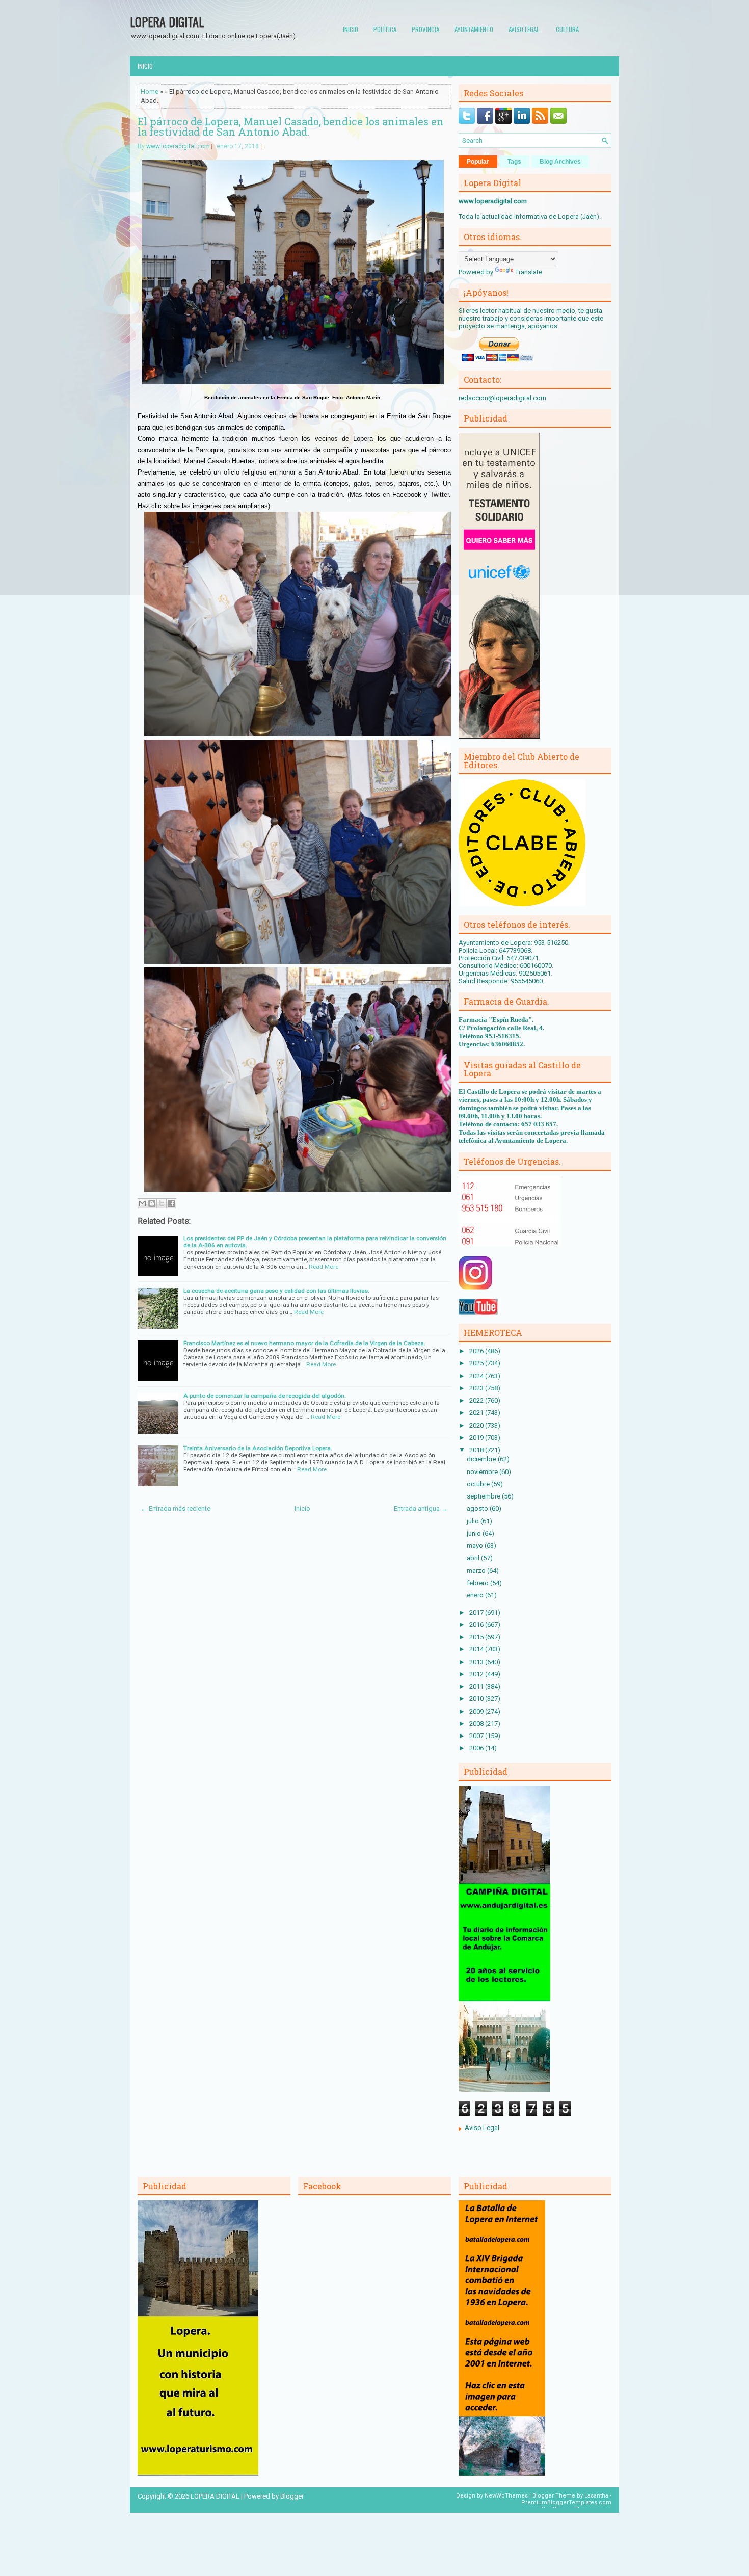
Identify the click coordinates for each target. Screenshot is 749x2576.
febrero (478, 1583)
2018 (477, 1450)
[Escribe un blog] (152, 1203)
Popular (478, 162)
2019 (477, 1438)
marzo (477, 1571)
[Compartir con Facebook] (171, 1203)
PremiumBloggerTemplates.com (566, 2502)
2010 (477, 1699)
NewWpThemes (506, 2496)
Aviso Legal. (525, 29)
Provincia (425, 29)
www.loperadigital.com (178, 146)
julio (474, 1521)
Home (150, 91)
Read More (324, 1267)
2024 (477, 1376)
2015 (477, 1637)
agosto (478, 1508)
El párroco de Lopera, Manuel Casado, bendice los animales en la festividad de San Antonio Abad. (291, 126)
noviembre (483, 1472)
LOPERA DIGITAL (167, 21)
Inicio (351, 29)
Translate (529, 272)
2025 (477, 1363)
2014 (477, 1649)
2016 (477, 1625)
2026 (477, 1351)
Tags (514, 162)
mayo (476, 1546)
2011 (477, 1686)
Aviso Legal (482, 2128)
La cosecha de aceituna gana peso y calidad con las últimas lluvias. (276, 1291)
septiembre (484, 1496)
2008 (477, 1724)
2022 (477, 1400)
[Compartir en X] (162, 1203)
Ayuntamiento (474, 29)
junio (475, 1533)
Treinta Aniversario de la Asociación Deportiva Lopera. (258, 1448)
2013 (477, 1662)
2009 (477, 1711)
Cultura (567, 29)
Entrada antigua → (421, 1508)
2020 (477, 1425)
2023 (477, 1388)
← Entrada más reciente (176, 1508)
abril (474, 1558)
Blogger (292, 2496)
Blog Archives (560, 162)
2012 (477, 1674)
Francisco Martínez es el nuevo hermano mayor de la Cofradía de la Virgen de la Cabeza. (304, 1343)
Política (385, 29)
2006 (477, 1748)
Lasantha (596, 2496)
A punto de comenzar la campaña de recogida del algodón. (265, 1396)
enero (476, 1595)
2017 (477, 1612)
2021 (477, 1413)
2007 (477, 1736)
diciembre (482, 1459)
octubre (479, 1484)
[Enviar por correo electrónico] (142, 1203)
